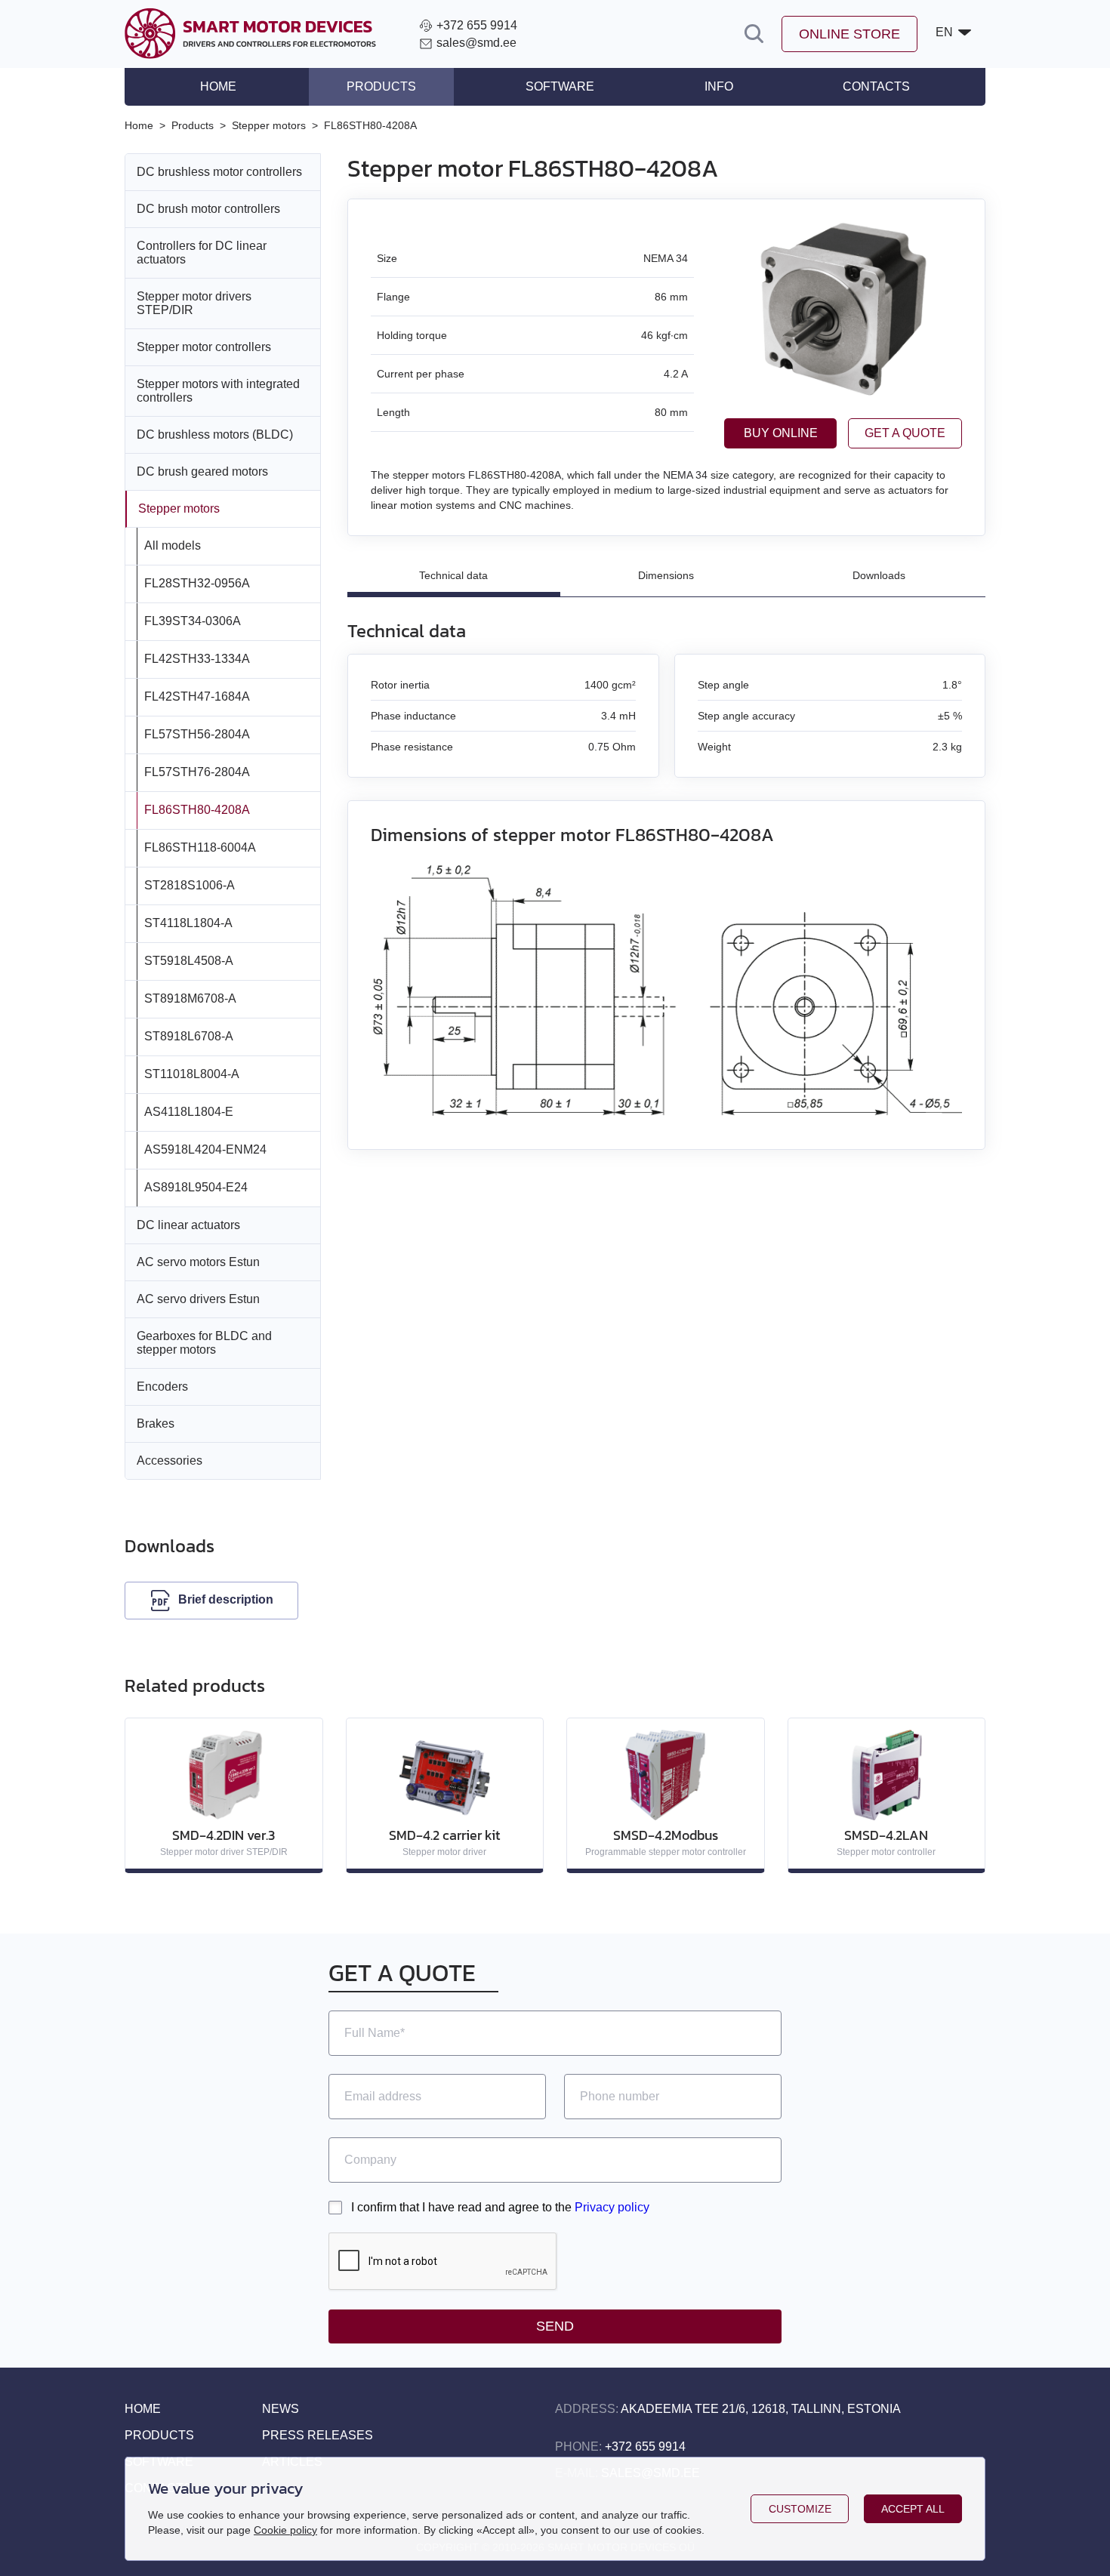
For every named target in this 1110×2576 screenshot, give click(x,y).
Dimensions (666, 575)
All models (173, 545)
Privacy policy (612, 2207)
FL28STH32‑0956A (197, 583)
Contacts (876, 86)
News (281, 2409)
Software (560, 86)
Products (381, 86)
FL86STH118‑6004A (200, 847)
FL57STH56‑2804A (197, 734)
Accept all (913, 2509)
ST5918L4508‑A (189, 961)
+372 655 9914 (645, 2447)
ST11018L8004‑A (192, 1074)
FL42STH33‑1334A (197, 659)
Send (555, 2326)
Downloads (879, 575)
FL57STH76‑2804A (197, 772)
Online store (849, 34)
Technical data (453, 575)
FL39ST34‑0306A (193, 621)
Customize (800, 2509)
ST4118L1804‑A (188, 923)
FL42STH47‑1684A (197, 696)
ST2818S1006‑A (190, 885)
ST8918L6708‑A (189, 1036)
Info (719, 86)
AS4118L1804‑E (189, 1112)
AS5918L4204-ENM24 (205, 1149)
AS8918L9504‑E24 (196, 1187)
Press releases (318, 2435)
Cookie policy (285, 2530)
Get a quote (905, 433)
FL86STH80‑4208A (197, 810)
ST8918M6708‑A (190, 998)
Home (218, 86)
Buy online (781, 433)
